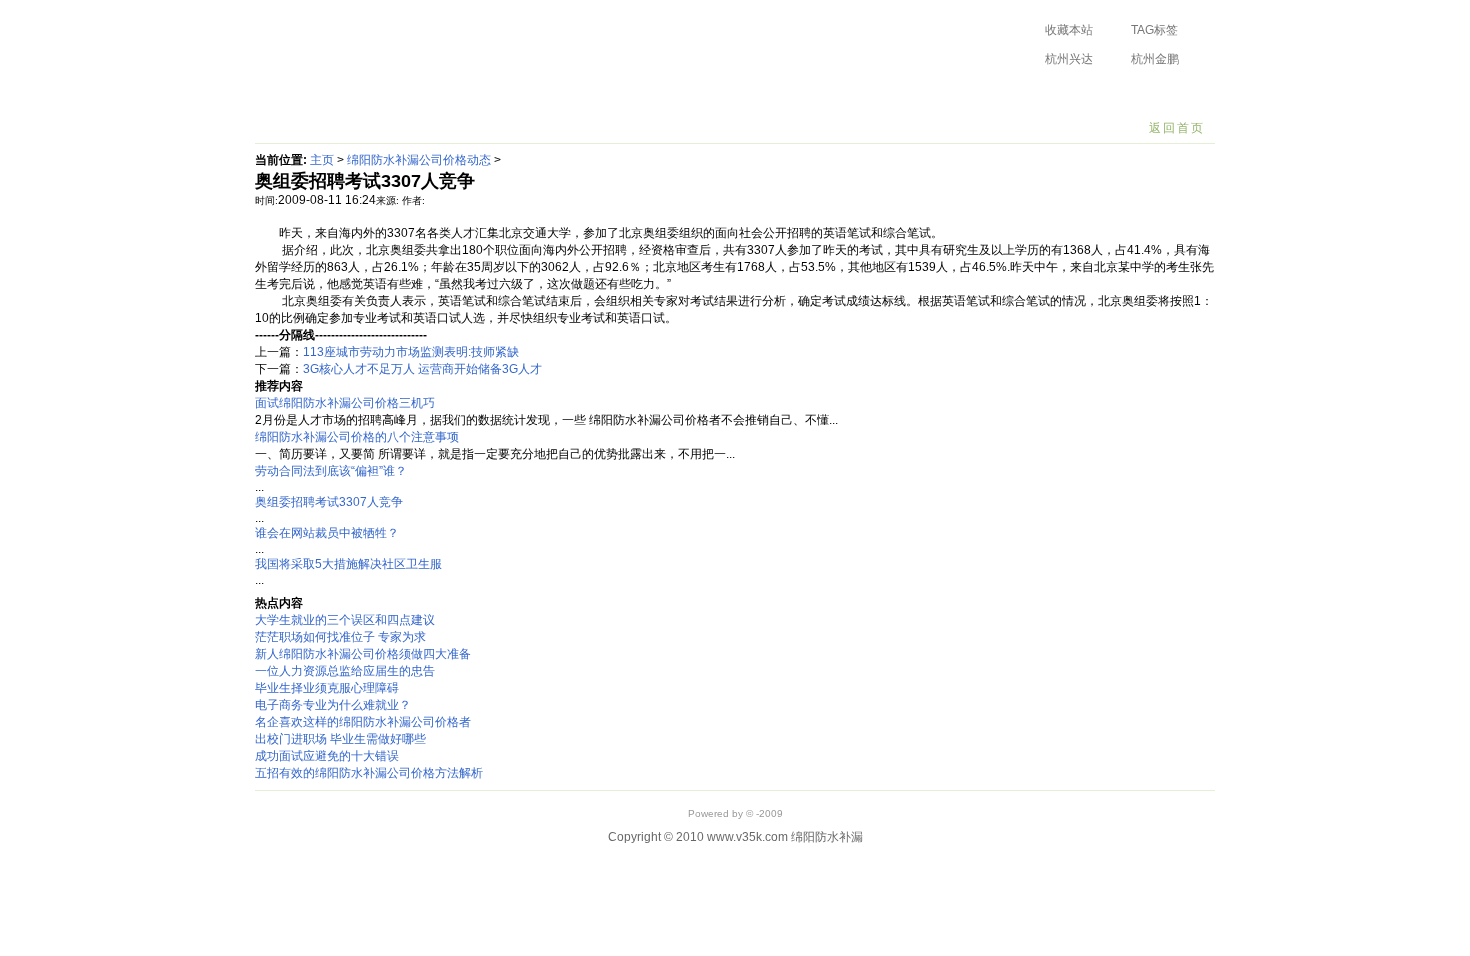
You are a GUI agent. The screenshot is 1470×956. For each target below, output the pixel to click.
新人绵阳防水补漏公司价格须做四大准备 (363, 654)
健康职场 (936, 95)
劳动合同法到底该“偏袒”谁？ (331, 471)
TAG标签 (1154, 30)
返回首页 (1177, 128)
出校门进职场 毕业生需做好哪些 (340, 739)
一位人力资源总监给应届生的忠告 (345, 671)
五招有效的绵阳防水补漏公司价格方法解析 (369, 773)
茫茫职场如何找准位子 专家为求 (340, 637)
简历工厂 (857, 95)
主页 (322, 160)
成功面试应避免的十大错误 (327, 756)
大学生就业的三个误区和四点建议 (345, 620)
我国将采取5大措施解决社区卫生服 (348, 564)
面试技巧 (699, 95)
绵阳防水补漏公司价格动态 (397, 95)
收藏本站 (1069, 30)
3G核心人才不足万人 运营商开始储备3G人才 (422, 369)
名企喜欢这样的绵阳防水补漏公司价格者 (363, 722)
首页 (282, 95)
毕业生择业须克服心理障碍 (327, 688)
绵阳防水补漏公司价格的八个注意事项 (357, 437)
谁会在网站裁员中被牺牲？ (327, 533)
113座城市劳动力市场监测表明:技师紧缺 (411, 352)
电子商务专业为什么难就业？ (333, 705)
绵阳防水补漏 (371, 44)
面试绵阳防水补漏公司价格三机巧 (345, 403)
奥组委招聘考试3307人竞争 (329, 502)
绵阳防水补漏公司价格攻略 (572, 95)
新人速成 (778, 95)
